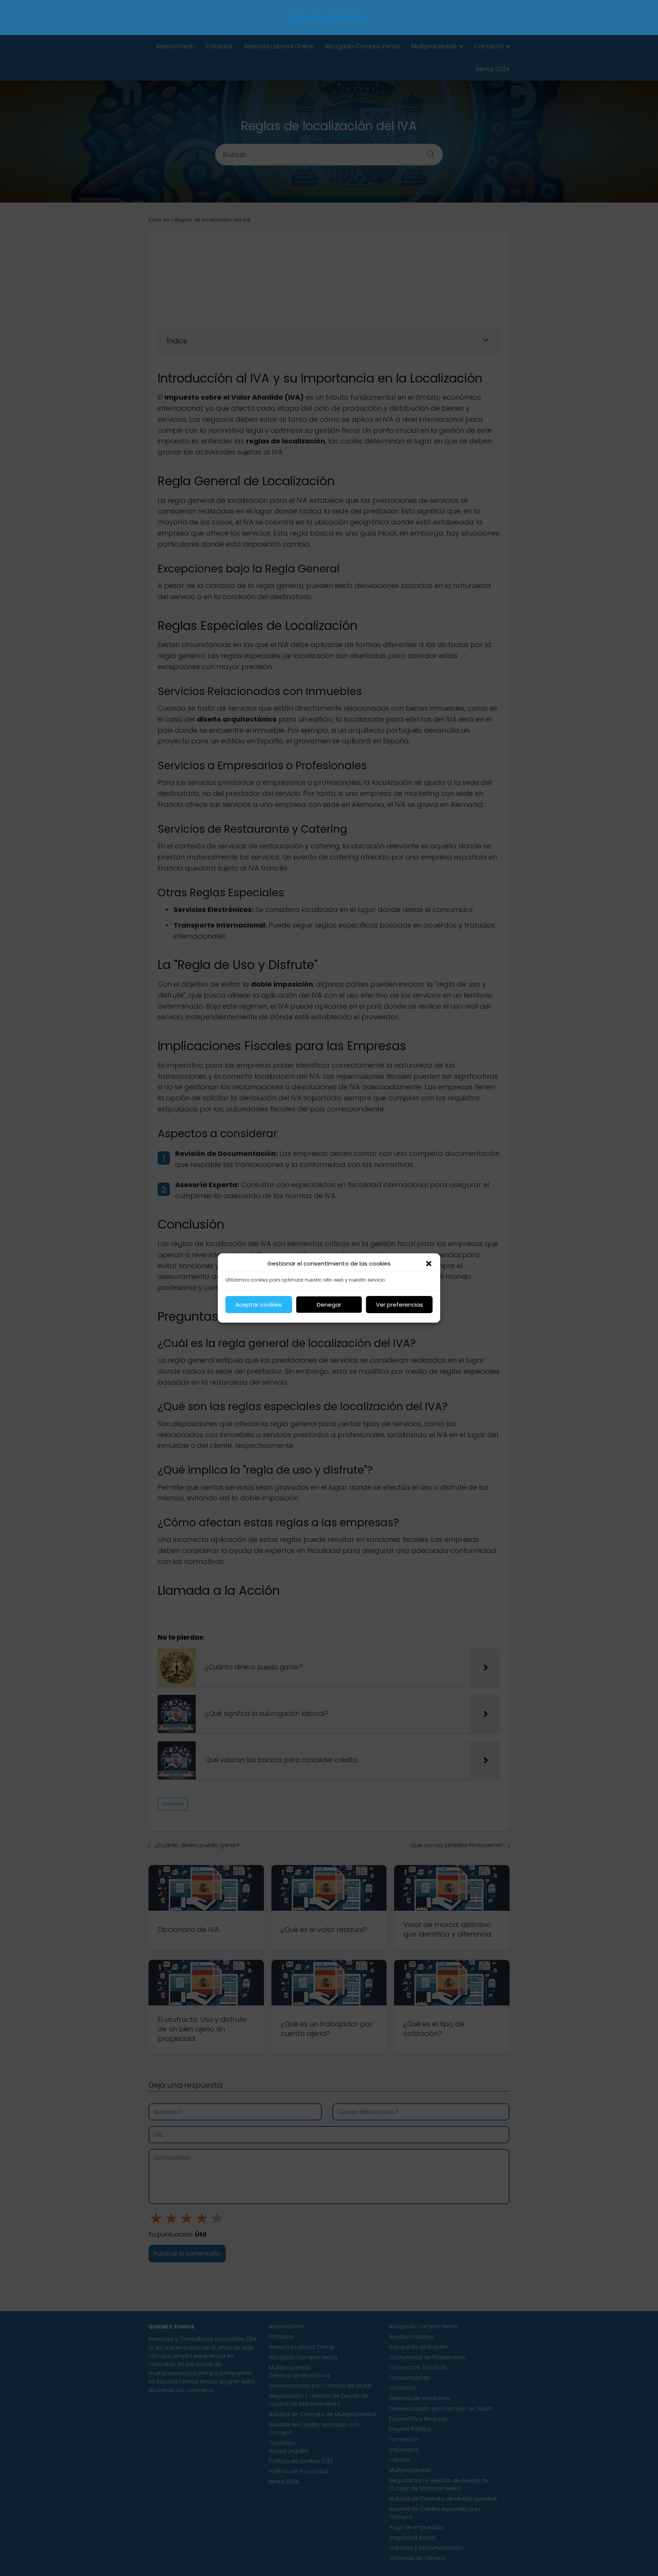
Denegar (329, 1305)
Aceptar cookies (259, 1305)
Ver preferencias (399, 1305)
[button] (429, 1264)
